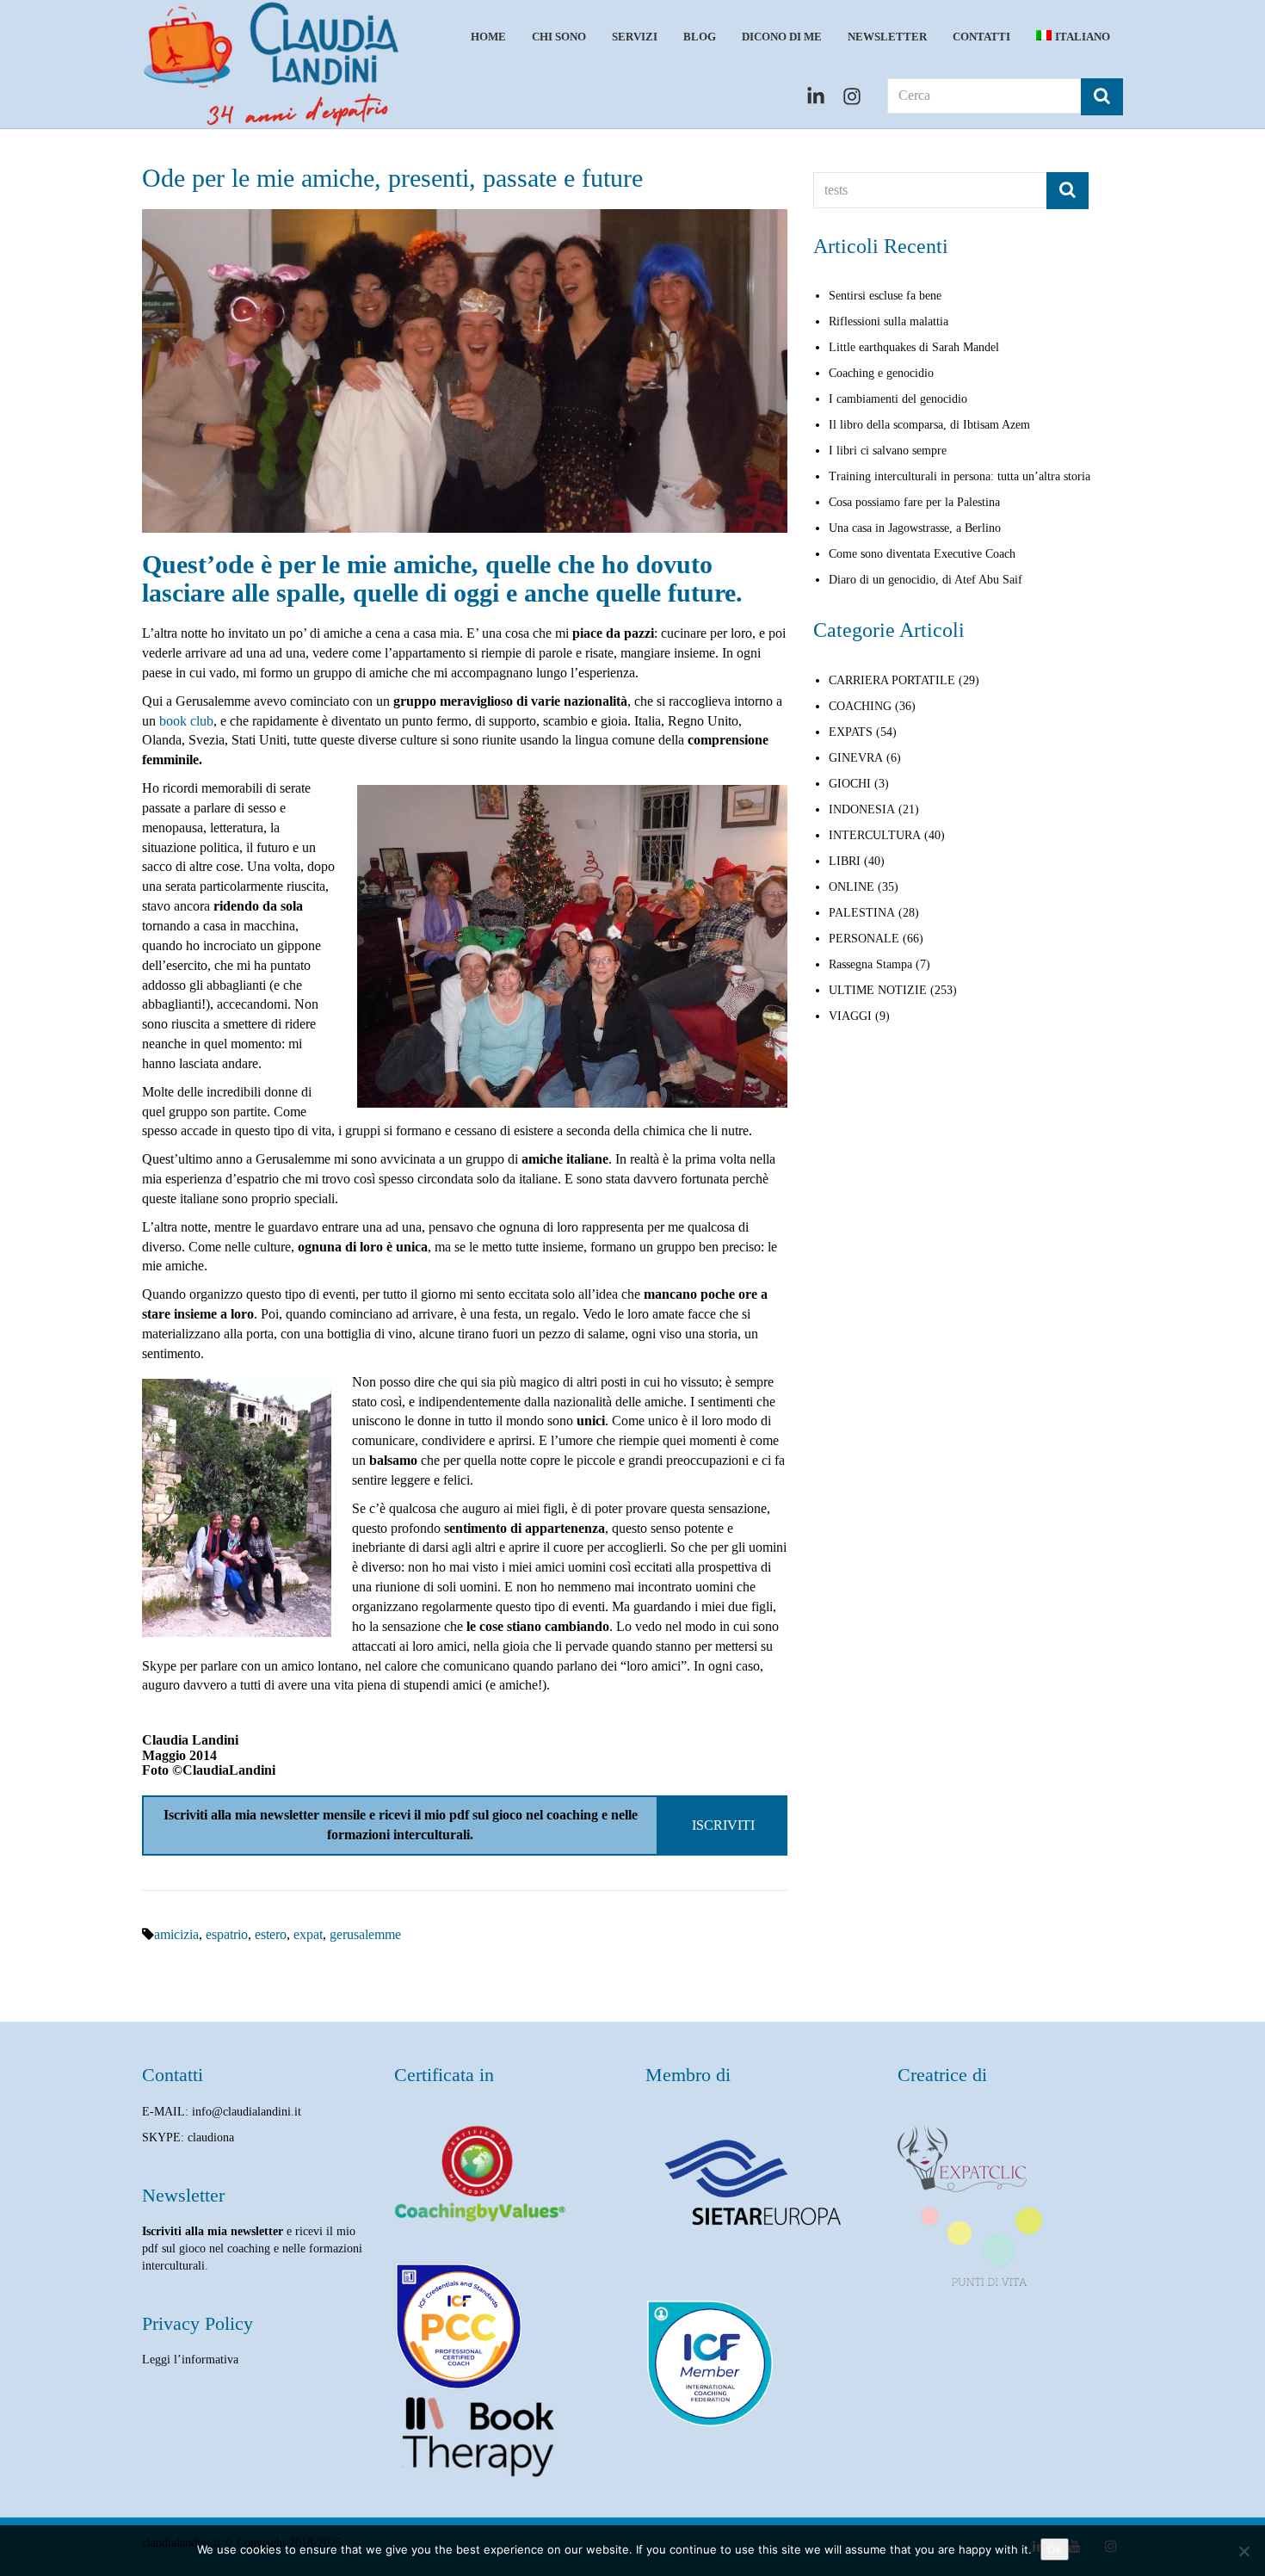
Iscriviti (723, 1825)
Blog (700, 37)
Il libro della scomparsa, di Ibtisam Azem (929, 425)
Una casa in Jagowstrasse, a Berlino (915, 528)
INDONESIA (862, 809)
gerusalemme (365, 1934)
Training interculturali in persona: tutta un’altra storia (960, 476)
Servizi (635, 37)
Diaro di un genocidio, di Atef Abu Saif (926, 580)
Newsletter (887, 37)
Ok (1055, 2549)
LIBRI (845, 861)
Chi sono (559, 37)
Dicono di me (782, 37)
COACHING (860, 706)
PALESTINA (862, 913)
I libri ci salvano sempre (888, 451)
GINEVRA (856, 758)
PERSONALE (864, 939)
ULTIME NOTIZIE (878, 990)
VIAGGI (850, 1016)
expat (308, 1934)
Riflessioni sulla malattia (889, 321)
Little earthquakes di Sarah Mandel (914, 347)
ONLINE (852, 887)
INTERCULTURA (875, 835)
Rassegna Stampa (870, 964)
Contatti (981, 37)
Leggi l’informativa (190, 2360)
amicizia (176, 1934)
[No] (1243, 2551)
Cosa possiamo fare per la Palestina (914, 502)
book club (186, 721)
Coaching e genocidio (881, 373)
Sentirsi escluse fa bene (885, 296)
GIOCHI (850, 784)
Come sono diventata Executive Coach (922, 554)
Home (488, 37)
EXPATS (851, 732)
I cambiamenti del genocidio (898, 399)
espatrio (227, 1934)
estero (271, 1934)
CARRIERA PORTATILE (892, 680)
